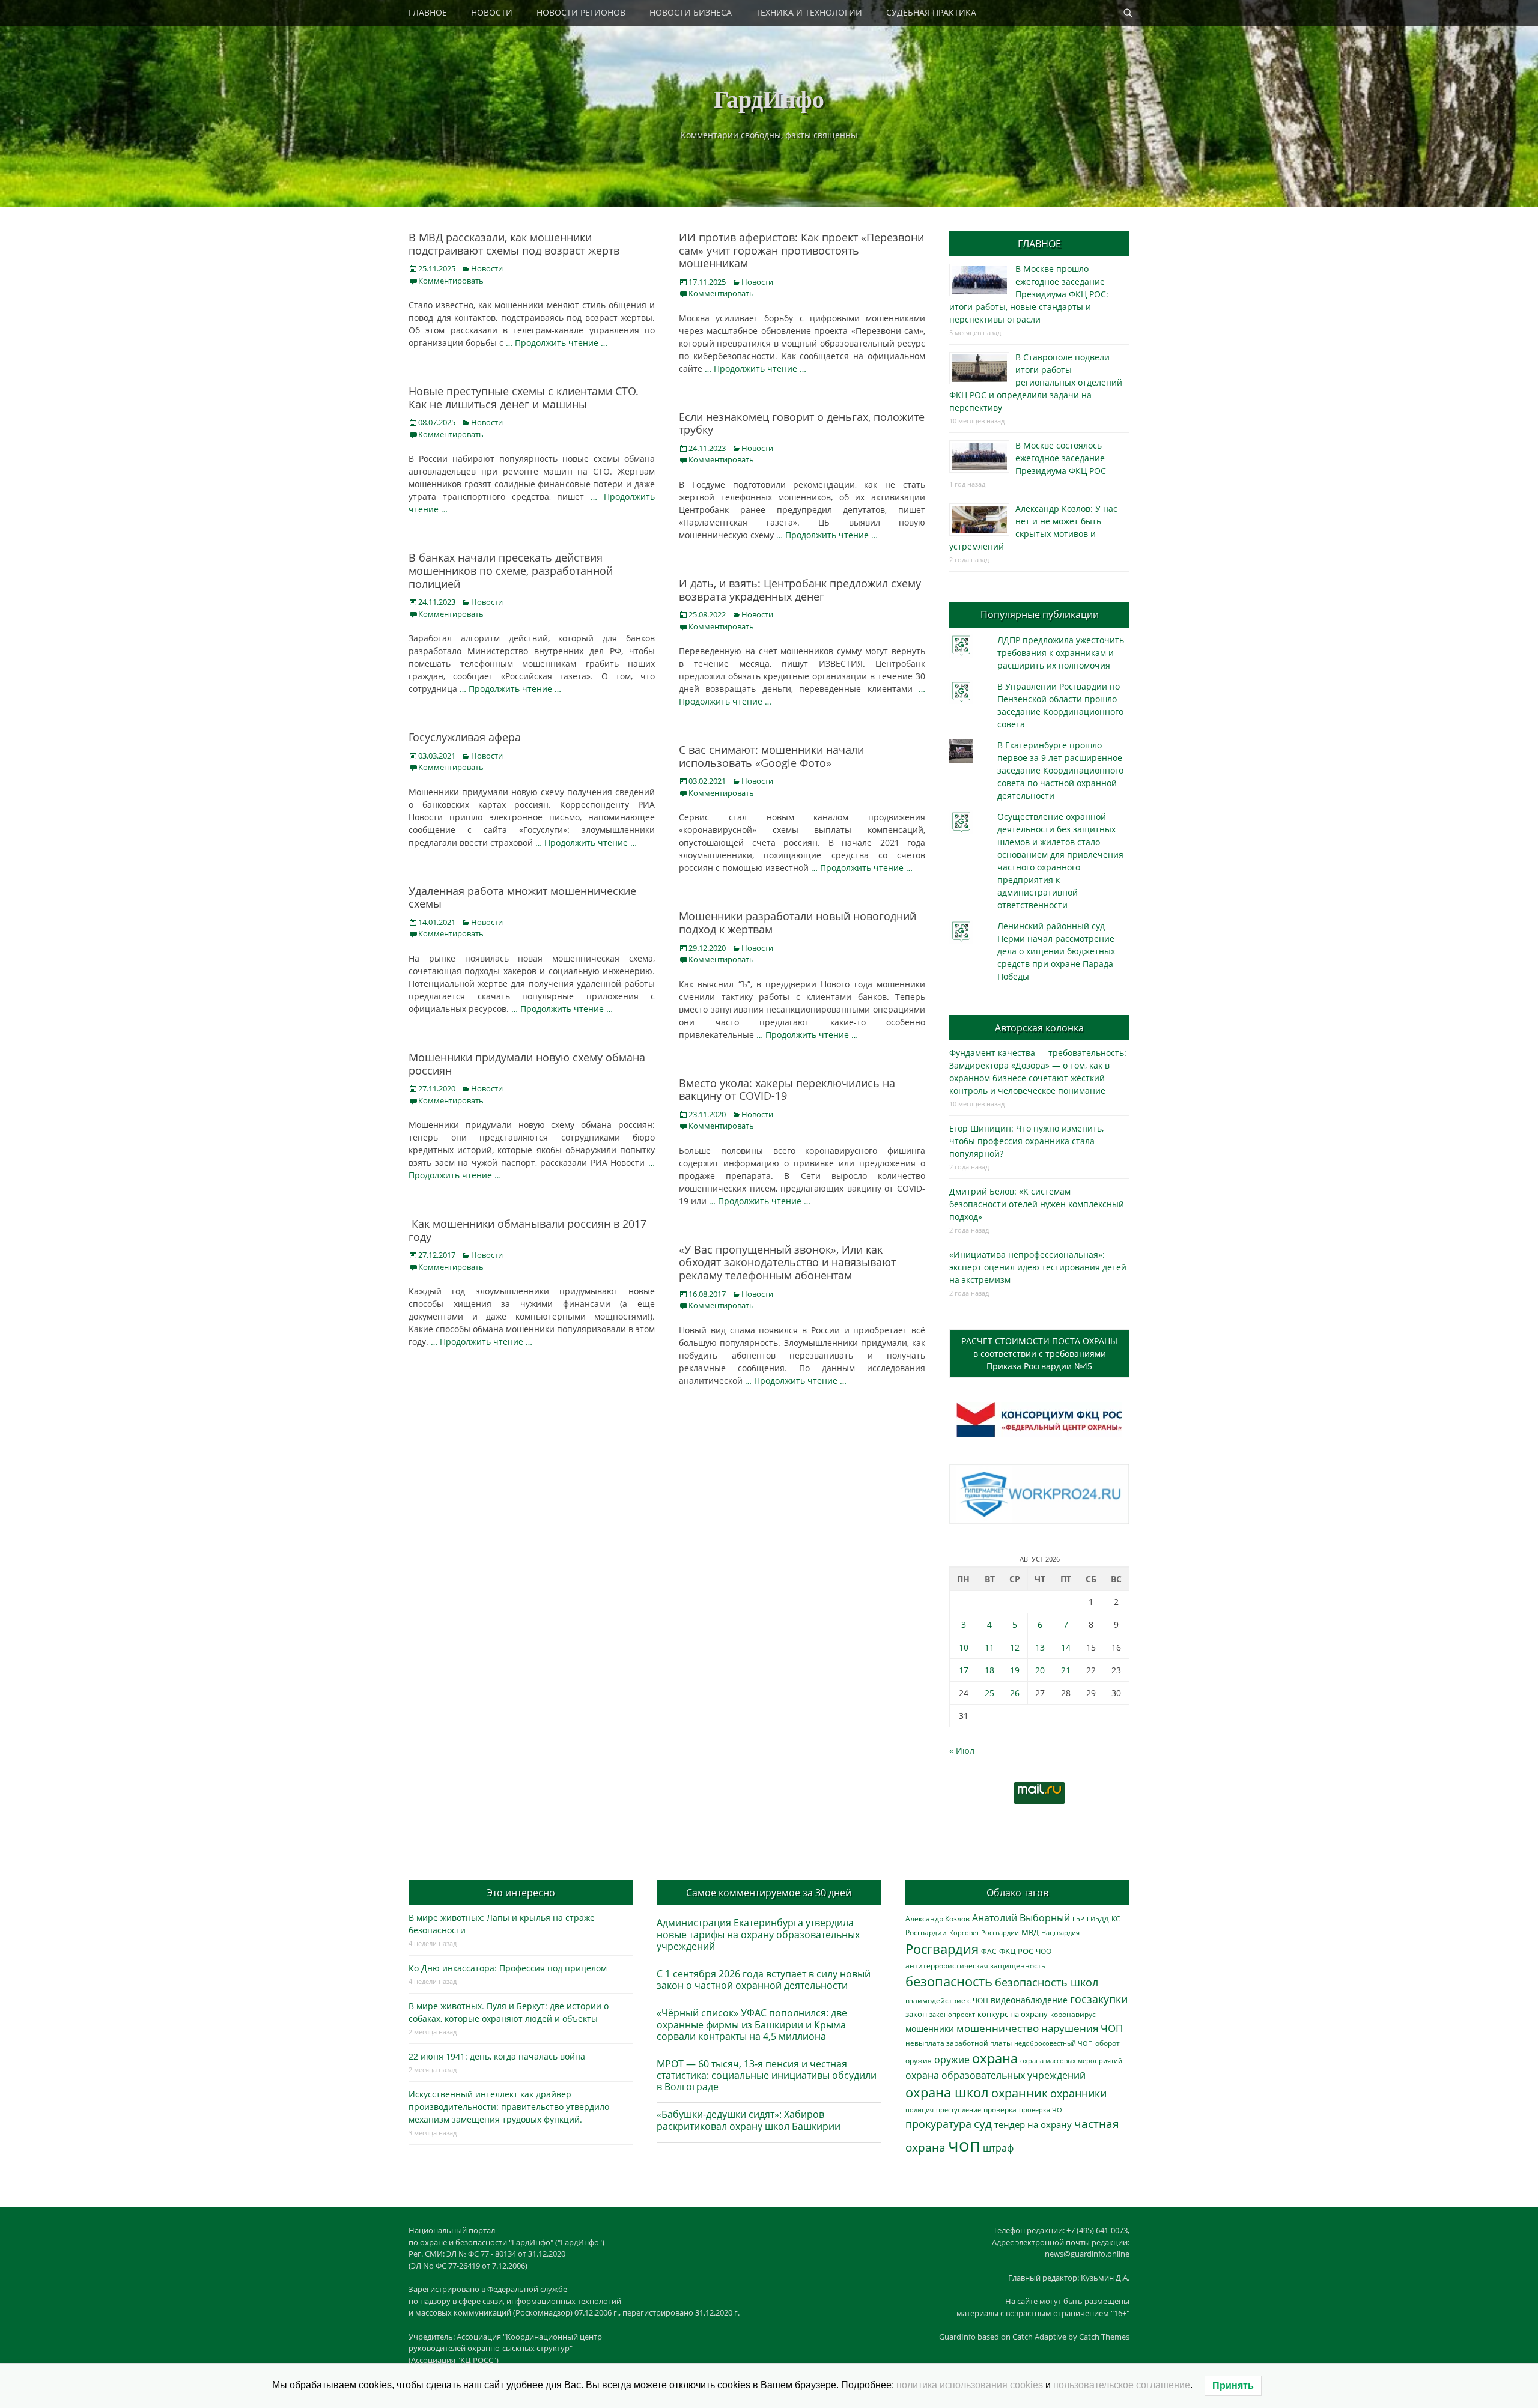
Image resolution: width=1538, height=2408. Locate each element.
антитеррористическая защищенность (975, 1966)
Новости (487, 268)
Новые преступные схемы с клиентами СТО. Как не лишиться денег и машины (524, 398)
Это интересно (521, 1893)
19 (1015, 1670)
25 (989, 1693)
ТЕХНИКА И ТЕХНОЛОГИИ (809, 12)
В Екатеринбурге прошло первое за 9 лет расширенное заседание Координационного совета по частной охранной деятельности (1060, 770)
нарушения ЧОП (1082, 2028)
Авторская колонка (1039, 1028)
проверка (1000, 2109)
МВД (1030, 1932)
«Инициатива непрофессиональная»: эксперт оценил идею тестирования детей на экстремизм (1038, 1267)
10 (964, 1647)
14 (1066, 1647)
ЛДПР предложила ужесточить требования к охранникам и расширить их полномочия (1061, 653)
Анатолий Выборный (1021, 1918)
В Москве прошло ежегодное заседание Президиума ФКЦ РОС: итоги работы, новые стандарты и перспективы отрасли (1029, 294)
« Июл (962, 1751)
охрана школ (947, 2092)
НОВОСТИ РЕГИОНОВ (581, 12)
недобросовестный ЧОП (1053, 2043)
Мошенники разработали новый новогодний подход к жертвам (798, 923)
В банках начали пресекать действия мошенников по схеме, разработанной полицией (511, 570)
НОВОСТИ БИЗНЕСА (691, 12)
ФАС (989, 1951)
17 (964, 1670)
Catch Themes (1104, 2337)
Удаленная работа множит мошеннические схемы (522, 897)
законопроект (952, 2014)
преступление (959, 2110)
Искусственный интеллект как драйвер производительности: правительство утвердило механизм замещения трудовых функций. (509, 2107)
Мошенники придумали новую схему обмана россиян (527, 1064)
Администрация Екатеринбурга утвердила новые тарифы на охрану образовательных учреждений (758, 1934)
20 (1040, 1670)
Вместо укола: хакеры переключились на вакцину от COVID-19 (787, 1090)
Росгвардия (942, 1949)
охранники (1078, 2093)
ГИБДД (1098, 1919)
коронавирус (1073, 2014)
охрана (995, 2058)
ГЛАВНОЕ (428, 12)
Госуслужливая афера (465, 737)
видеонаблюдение (1029, 2000)
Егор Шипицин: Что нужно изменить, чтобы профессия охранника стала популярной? (1026, 1141)
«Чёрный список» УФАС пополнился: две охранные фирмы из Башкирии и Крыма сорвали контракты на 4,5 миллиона (752, 2024)
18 (989, 1670)
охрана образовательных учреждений (995, 2075)
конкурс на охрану (1013, 2014)
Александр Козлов (938, 1918)
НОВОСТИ (492, 12)
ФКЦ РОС (1016, 1951)
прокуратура (938, 2124)
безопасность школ (1047, 1982)
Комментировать (451, 281)
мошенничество (998, 2028)
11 (989, 1647)
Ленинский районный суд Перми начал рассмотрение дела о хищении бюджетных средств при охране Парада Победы (1056, 951)
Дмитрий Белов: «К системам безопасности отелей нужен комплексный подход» (1037, 1204)
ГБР (1078, 1919)
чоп (964, 2145)
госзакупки (1099, 1999)
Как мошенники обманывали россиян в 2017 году (527, 1230)
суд (983, 2124)
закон (916, 2014)
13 (1040, 1647)
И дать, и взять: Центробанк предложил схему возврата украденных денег (800, 590)
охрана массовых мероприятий (1071, 2061)
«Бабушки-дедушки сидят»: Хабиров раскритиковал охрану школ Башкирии (749, 2120)
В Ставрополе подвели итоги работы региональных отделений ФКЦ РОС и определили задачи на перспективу (1036, 382)
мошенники (930, 2029)
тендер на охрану (1033, 2124)
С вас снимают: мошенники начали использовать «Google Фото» (771, 756)
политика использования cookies (970, 2385)
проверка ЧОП (1043, 2110)
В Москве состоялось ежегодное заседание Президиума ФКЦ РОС (1061, 458)
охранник (1020, 2093)
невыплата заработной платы (959, 2043)
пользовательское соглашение (1122, 2385)
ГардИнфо (769, 98)
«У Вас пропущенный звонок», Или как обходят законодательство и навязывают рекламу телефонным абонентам (787, 1262)
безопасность (949, 1981)
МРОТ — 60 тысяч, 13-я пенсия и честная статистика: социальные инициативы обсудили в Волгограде (767, 2075)
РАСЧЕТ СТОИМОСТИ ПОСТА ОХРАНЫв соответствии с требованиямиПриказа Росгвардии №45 (1039, 1354)
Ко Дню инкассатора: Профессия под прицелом (508, 1968)
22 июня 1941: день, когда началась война (497, 2056)
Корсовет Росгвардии (984, 1933)
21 (1066, 1670)
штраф (998, 2148)
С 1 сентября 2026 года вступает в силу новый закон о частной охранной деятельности (764, 1979)
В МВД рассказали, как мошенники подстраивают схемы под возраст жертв (514, 244)
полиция (919, 2110)
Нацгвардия (1060, 1933)
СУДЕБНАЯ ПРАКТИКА (931, 12)
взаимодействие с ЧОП (947, 2000)
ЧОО (1044, 1951)
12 (1015, 1647)
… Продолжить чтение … (557, 343)
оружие (952, 2059)
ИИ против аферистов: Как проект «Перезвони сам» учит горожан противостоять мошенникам (801, 250)
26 (1015, 1693)
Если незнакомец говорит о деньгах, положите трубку (802, 423)
